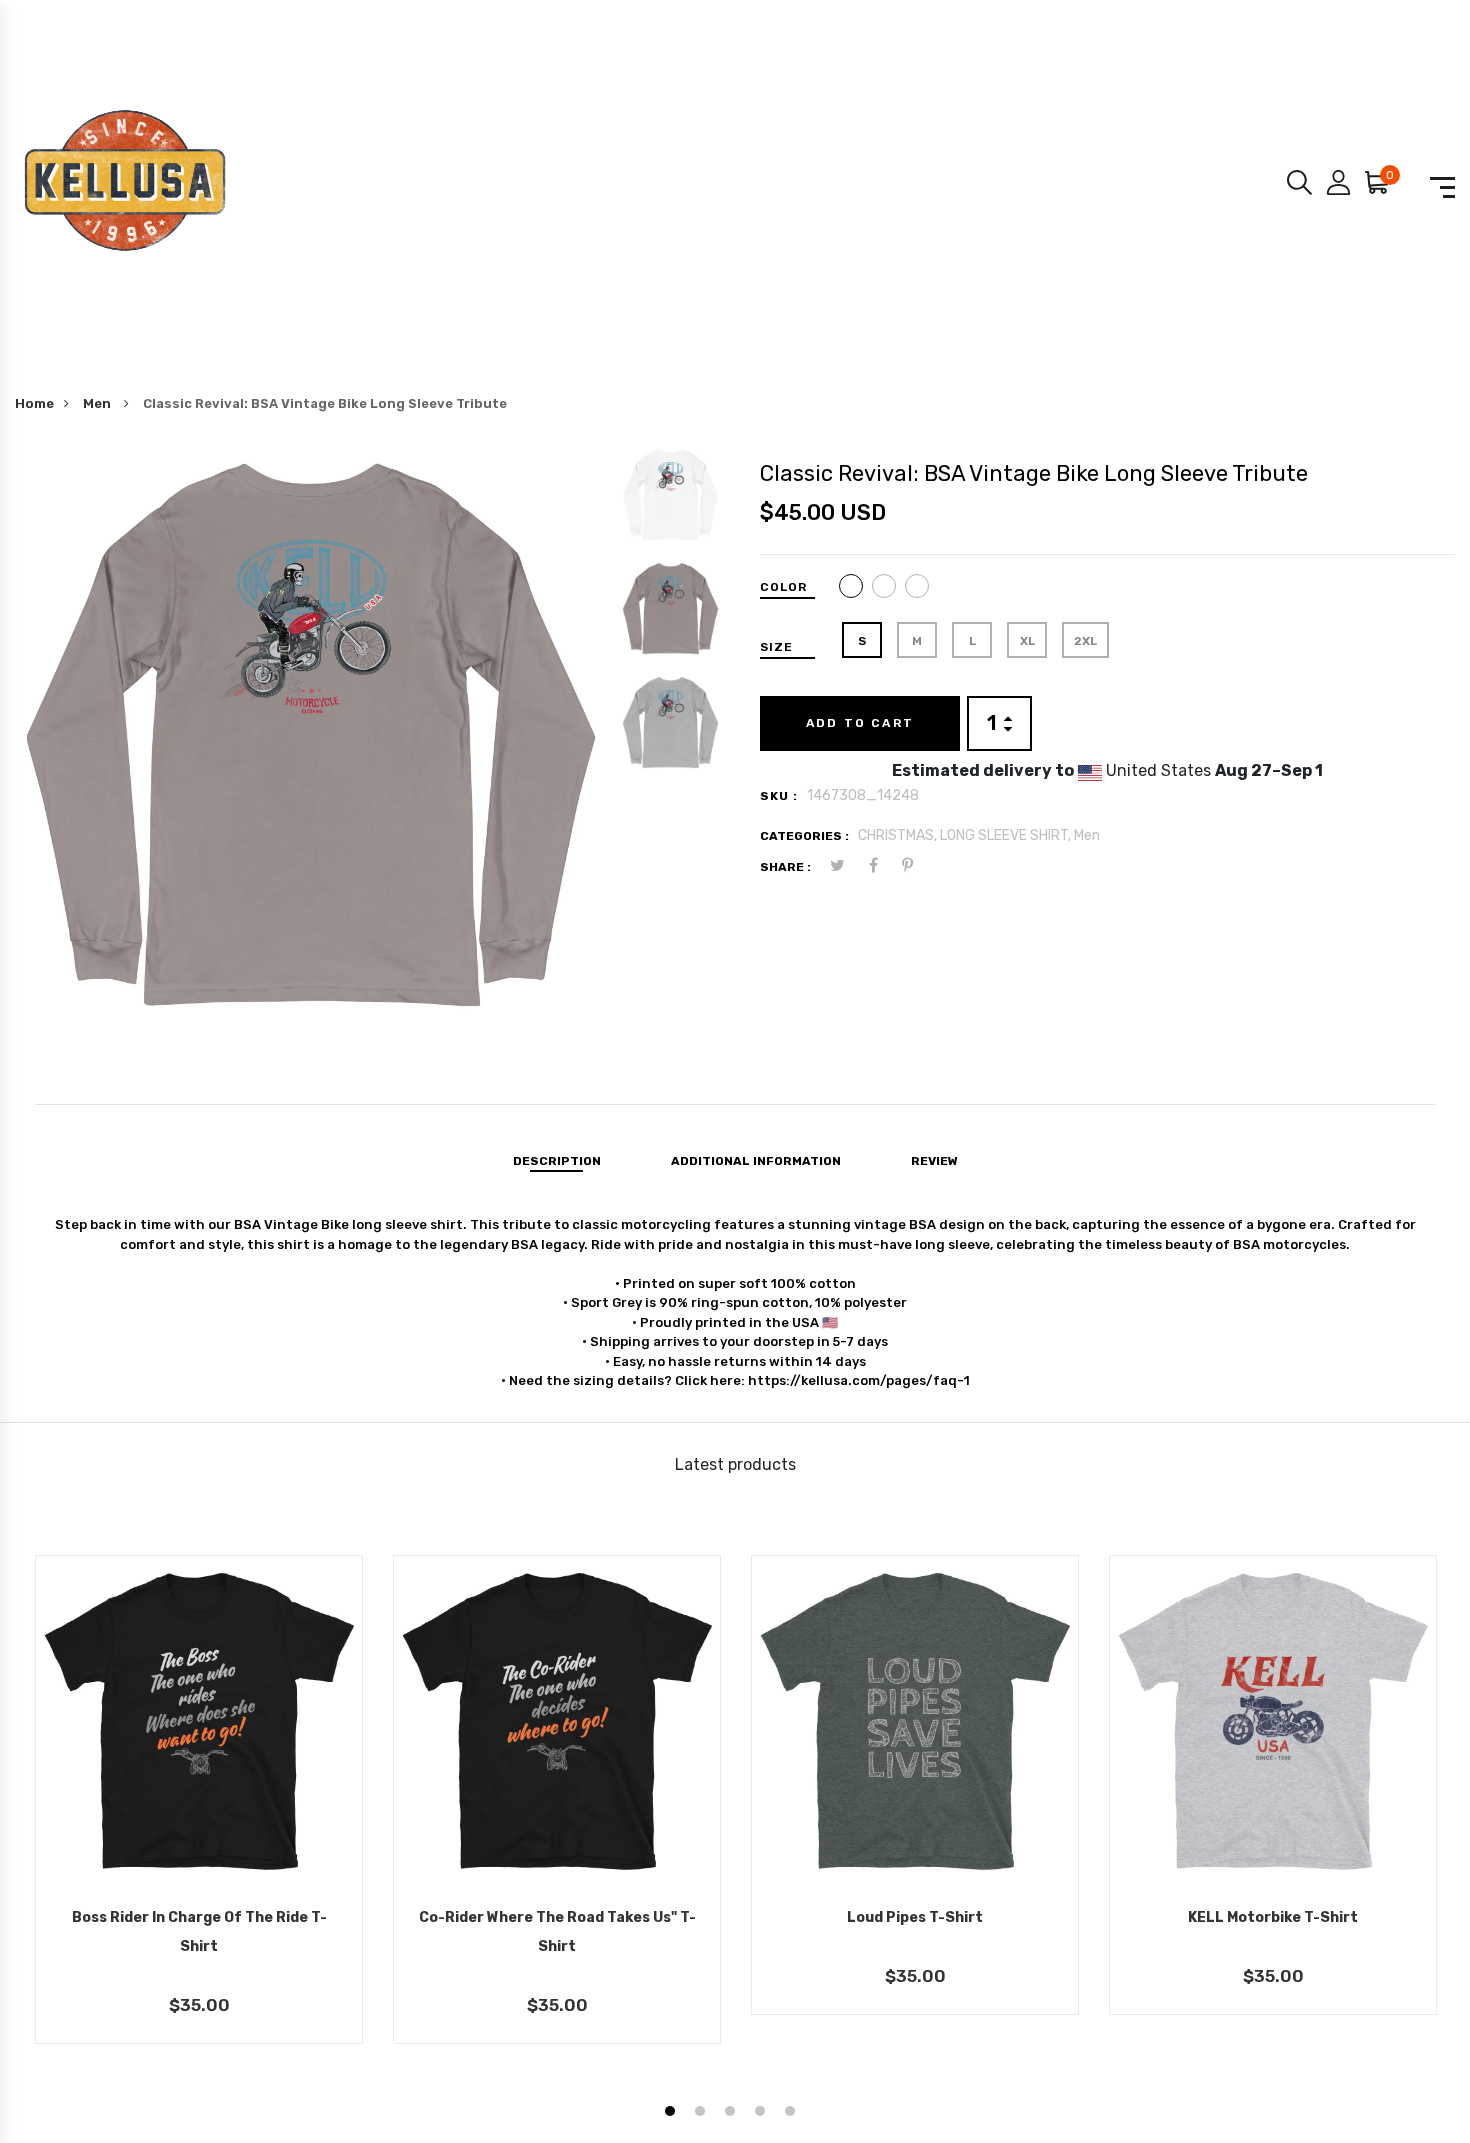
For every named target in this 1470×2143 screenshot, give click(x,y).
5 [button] (792, 2113)
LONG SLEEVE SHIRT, (1007, 835)
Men (98, 403)
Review (934, 1161)
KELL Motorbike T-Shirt (1273, 1917)
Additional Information (756, 1161)
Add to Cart (860, 723)
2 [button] (702, 2113)
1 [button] (672, 2113)
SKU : (779, 796)
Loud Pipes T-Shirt (915, 1917)
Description (557, 1161)
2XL (1085, 641)
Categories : (804, 836)
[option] (310, 740)
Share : (785, 867)
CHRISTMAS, (899, 835)
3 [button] (732, 2113)
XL (1027, 641)
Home (34, 403)
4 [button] (762, 2113)
